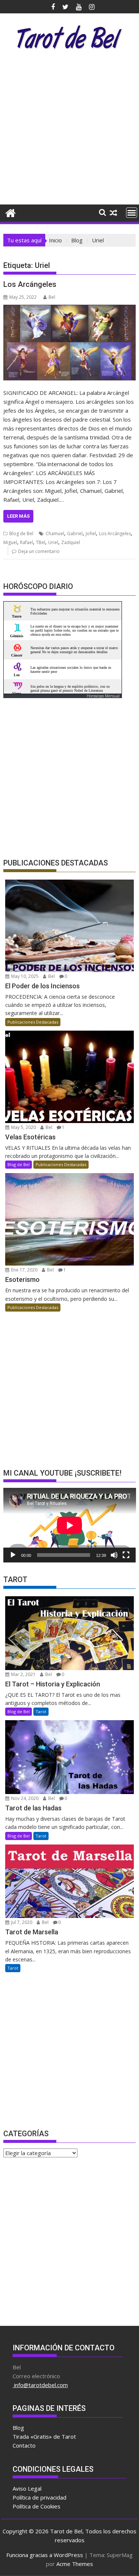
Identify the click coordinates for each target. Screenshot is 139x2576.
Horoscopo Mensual (103, 696)
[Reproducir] (13, 1555)
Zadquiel (71, 542)
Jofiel (91, 533)
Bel (52, 297)
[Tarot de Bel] (11, 212)
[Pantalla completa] (126, 1555)
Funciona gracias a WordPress (45, 2555)
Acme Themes (75, 2564)
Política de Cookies (37, 2506)
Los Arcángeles (30, 284)
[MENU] (132, 213)
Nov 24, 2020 (24, 1798)
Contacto (24, 2445)
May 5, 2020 (23, 1127)
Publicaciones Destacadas (33, 1022)
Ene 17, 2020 (24, 1270)
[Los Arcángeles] (70, 343)
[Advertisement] (69, 129)
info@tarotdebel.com (40, 2385)
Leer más (18, 516)
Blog (18, 2428)
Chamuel (55, 533)
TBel (41, 542)
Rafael (27, 542)
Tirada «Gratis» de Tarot (44, 2436)
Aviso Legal (27, 2488)
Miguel (10, 542)
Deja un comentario (39, 551)
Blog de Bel (21, 533)
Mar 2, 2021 (23, 1674)
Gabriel (75, 533)
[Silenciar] (114, 1555)
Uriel (53, 542)
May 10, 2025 (24, 976)
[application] (70, 1525)
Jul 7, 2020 (21, 1922)
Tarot (41, 1711)
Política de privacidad (39, 2497)
